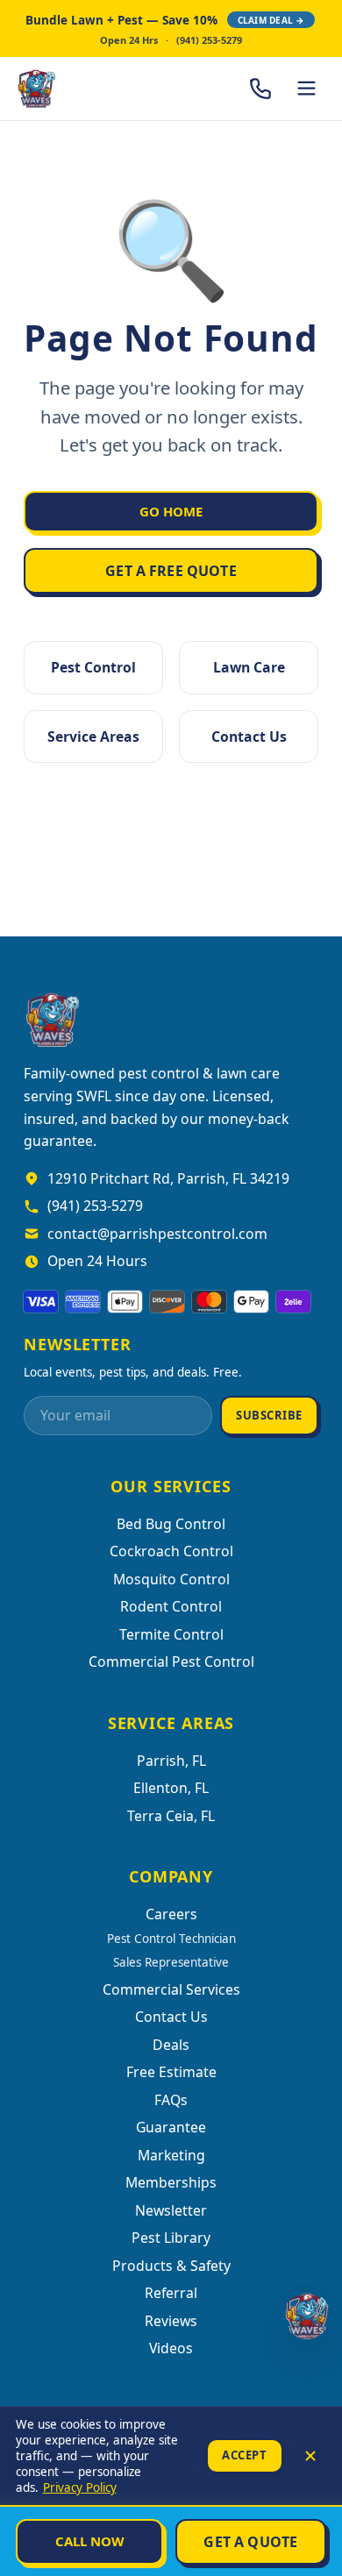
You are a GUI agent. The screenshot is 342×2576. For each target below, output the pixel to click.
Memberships (171, 2182)
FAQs (171, 2100)
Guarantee (171, 2127)
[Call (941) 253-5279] (261, 88)
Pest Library (171, 2238)
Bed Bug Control (171, 1524)
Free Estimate (171, 2072)
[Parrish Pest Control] (84, 88)
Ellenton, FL (171, 1788)
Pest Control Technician (171, 1939)
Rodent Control (171, 1606)
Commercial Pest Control (171, 1662)
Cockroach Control (171, 1551)
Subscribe (269, 1415)
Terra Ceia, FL (171, 1816)
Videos (171, 2348)
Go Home (171, 511)
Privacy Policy (80, 2487)
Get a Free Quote (171, 571)
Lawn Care (249, 667)
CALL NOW (90, 2541)
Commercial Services (171, 1989)
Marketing (171, 2155)
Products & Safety (171, 2266)
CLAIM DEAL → (271, 20)
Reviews (171, 2321)
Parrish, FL (171, 1761)
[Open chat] (307, 2316)
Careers (171, 1914)
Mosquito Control (171, 1579)
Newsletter (171, 2210)
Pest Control (93, 667)
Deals (171, 2045)
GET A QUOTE (250, 2542)
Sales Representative (171, 1962)
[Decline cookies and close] (310, 2456)
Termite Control (171, 1634)
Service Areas (93, 737)
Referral (171, 2293)
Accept (244, 2455)
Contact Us (249, 737)
